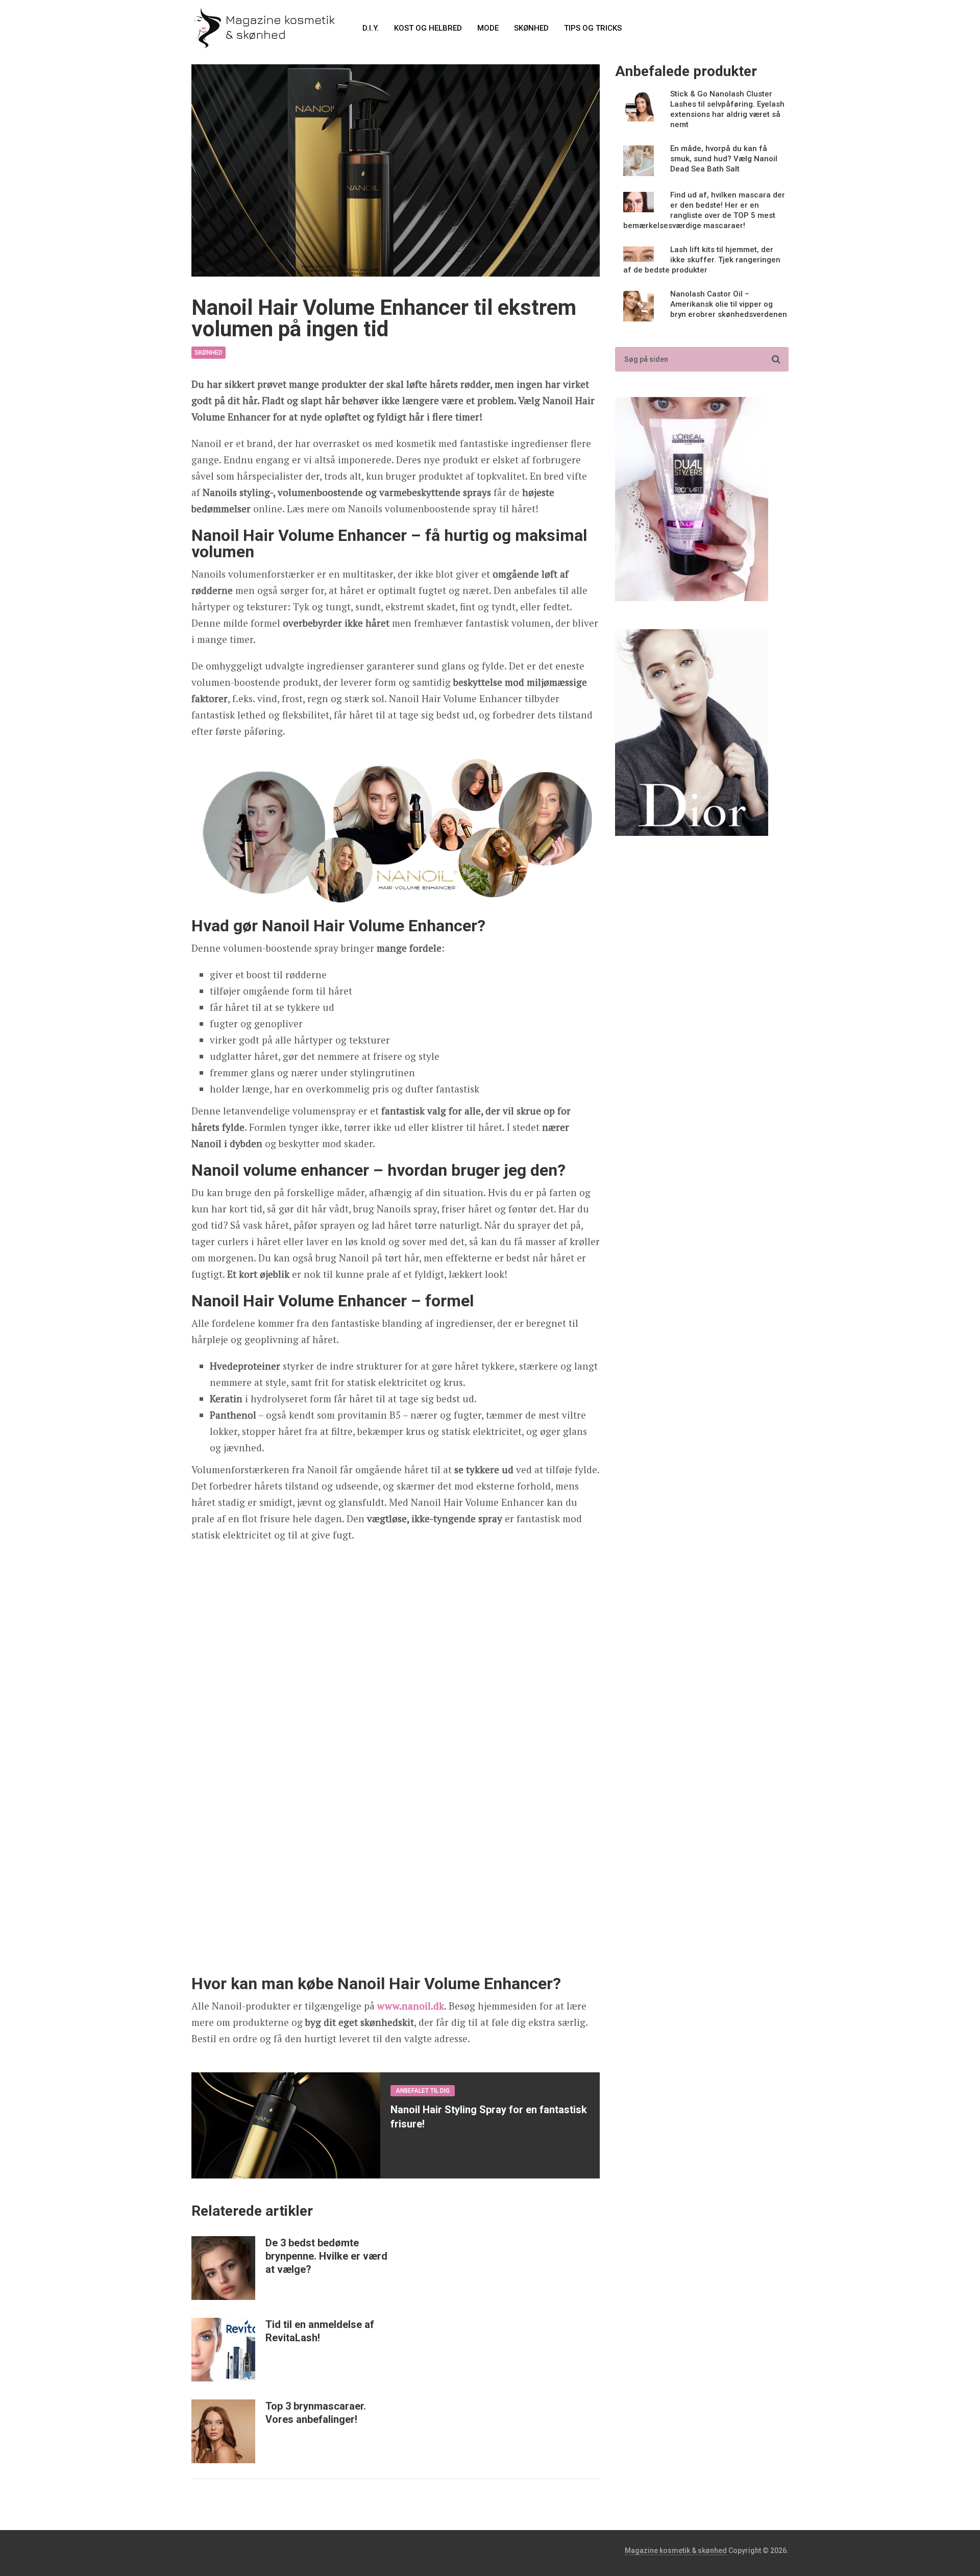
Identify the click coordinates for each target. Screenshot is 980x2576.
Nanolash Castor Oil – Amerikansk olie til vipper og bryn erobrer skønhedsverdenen (729, 304)
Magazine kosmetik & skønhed (676, 2550)
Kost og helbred (428, 28)
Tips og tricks (593, 28)
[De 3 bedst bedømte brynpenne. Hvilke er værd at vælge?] (223, 2268)
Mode (488, 28)
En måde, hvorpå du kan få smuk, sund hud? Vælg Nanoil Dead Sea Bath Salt (724, 159)
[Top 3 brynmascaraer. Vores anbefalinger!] (223, 2431)
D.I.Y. (371, 28)
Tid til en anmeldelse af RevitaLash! (320, 2331)
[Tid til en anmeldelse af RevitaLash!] (223, 2350)
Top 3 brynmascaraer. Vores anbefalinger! (316, 2413)
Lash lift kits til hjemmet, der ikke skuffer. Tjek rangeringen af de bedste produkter (702, 260)
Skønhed (531, 28)
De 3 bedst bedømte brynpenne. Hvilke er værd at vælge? (326, 2256)
